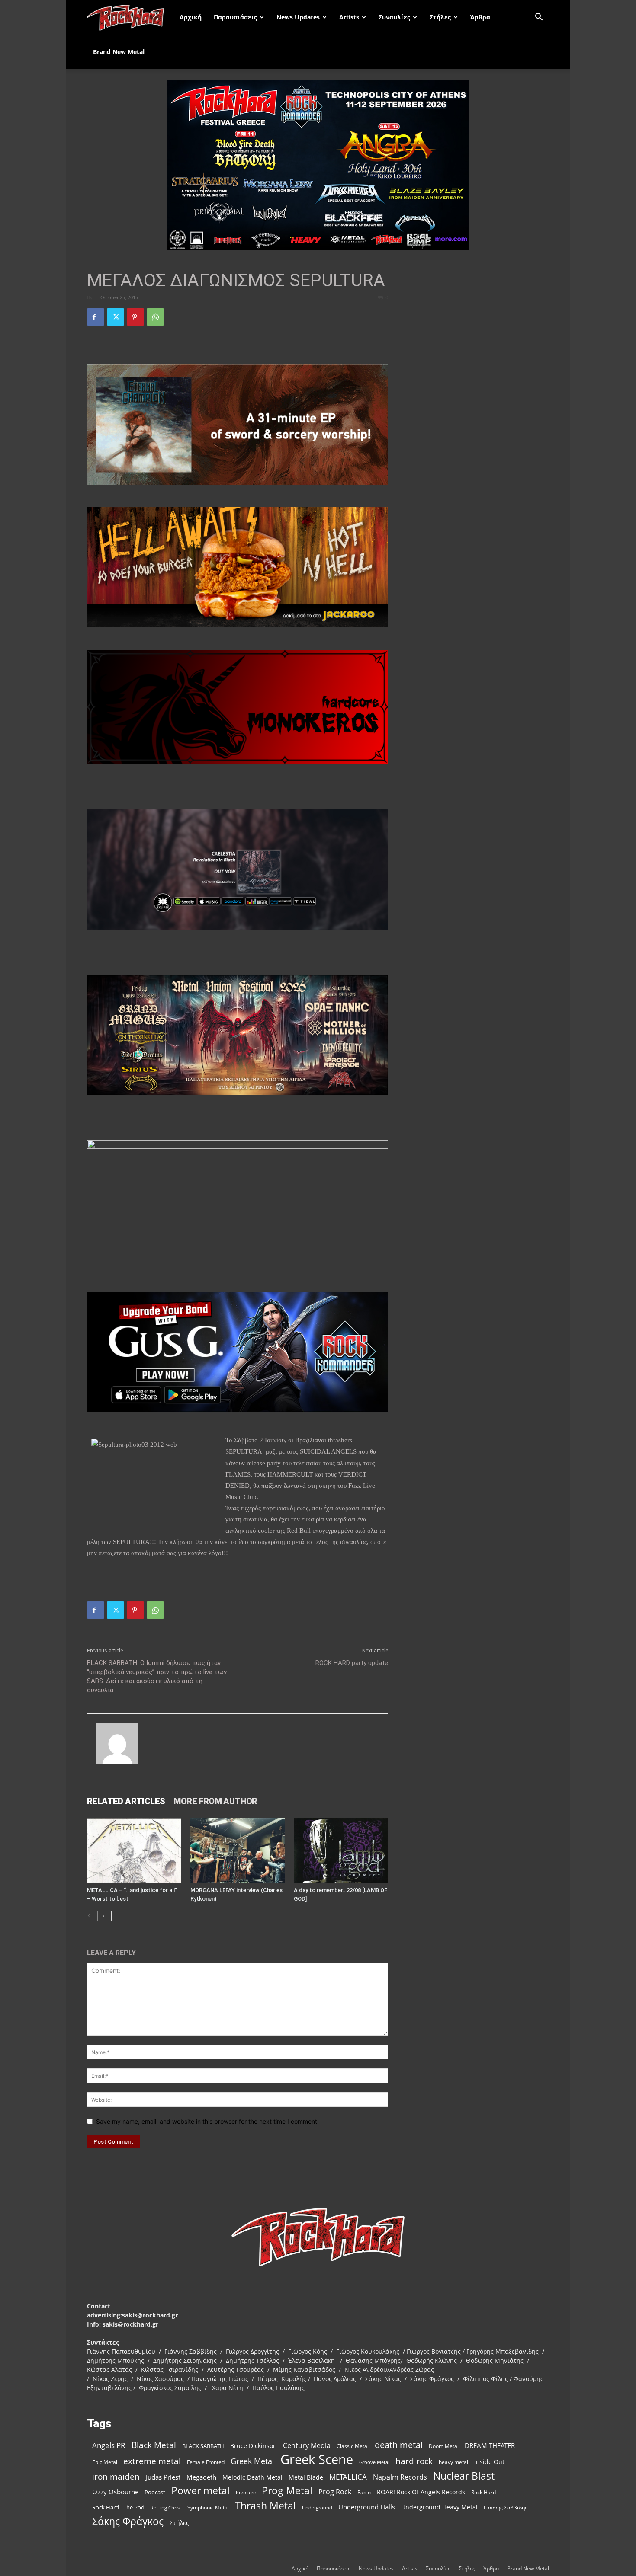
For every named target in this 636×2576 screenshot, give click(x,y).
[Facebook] (96, 317)
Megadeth (201, 2477)
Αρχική (191, 17)
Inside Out (489, 2462)
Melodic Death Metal (252, 2477)
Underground (317, 2507)
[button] (539, 18)
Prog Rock (335, 2492)
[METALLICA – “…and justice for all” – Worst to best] (134, 1851)
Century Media (307, 2446)
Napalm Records (400, 2477)
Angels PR (109, 2445)
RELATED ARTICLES (126, 1801)
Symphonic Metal (208, 2507)
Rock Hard (483, 2492)
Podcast (155, 2492)
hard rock (414, 2461)
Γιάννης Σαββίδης (506, 2507)
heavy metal (453, 2462)
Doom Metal (444, 2446)
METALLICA (348, 2477)
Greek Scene (317, 2459)
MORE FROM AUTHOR (215, 1801)
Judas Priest (163, 2477)
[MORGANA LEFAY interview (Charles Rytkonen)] (238, 1851)
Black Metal (154, 2445)
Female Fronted (206, 2462)
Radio (364, 2492)
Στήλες (440, 17)
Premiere (246, 2492)
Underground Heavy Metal (439, 2507)
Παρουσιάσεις (235, 17)
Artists (349, 17)
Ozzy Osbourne (115, 2492)
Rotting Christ (166, 2508)
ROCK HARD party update (352, 1663)
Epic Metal (105, 2462)
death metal (399, 2445)
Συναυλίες (394, 17)
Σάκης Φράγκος (128, 2521)
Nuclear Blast (464, 2476)
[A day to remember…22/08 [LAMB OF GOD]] (341, 1851)
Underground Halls (367, 2507)
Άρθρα (480, 17)
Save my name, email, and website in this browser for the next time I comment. (207, 2121)
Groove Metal (374, 2462)
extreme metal (152, 2461)
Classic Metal (353, 2446)
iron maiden (116, 2476)
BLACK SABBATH (203, 2446)
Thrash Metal (265, 2506)
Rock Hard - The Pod (118, 2507)
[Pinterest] (135, 317)
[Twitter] (116, 317)
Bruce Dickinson (254, 2446)
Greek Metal (252, 2461)
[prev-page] (92, 1916)
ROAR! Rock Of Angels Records (421, 2492)
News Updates (298, 17)
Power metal (201, 2491)
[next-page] (106, 1916)
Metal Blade (306, 2477)
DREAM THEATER (490, 2446)
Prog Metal (287, 2491)
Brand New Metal (119, 52)
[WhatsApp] (155, 317)
